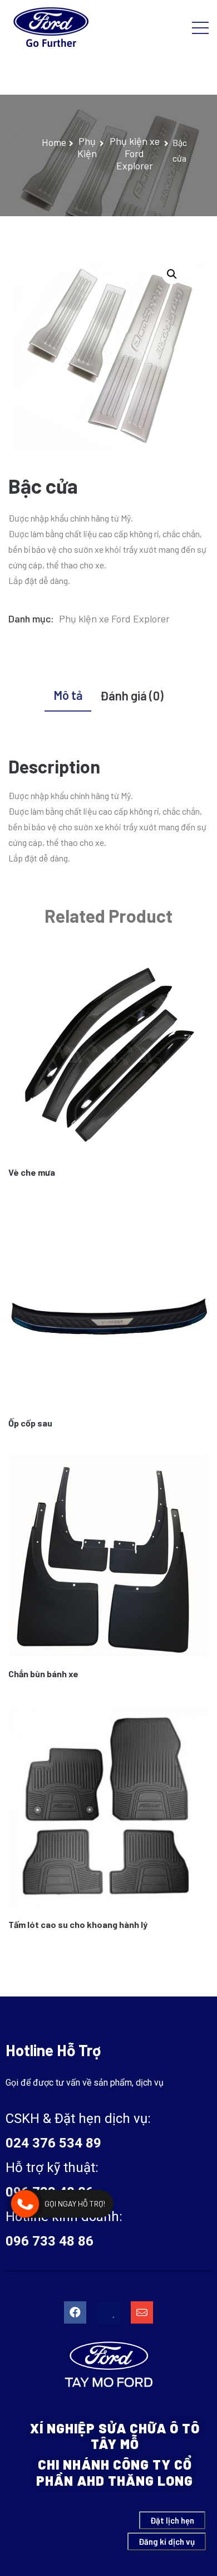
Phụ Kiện (87, 147)
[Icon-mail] (142, 2312)
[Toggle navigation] (200, 27)
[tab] (68, 697)
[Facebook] (75, 2312)
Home (54, 142)
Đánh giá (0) (132, 695)
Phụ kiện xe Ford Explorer (135, 153)
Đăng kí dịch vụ (167, 2541)
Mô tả (68, 695)
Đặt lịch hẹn (172, 2520)
